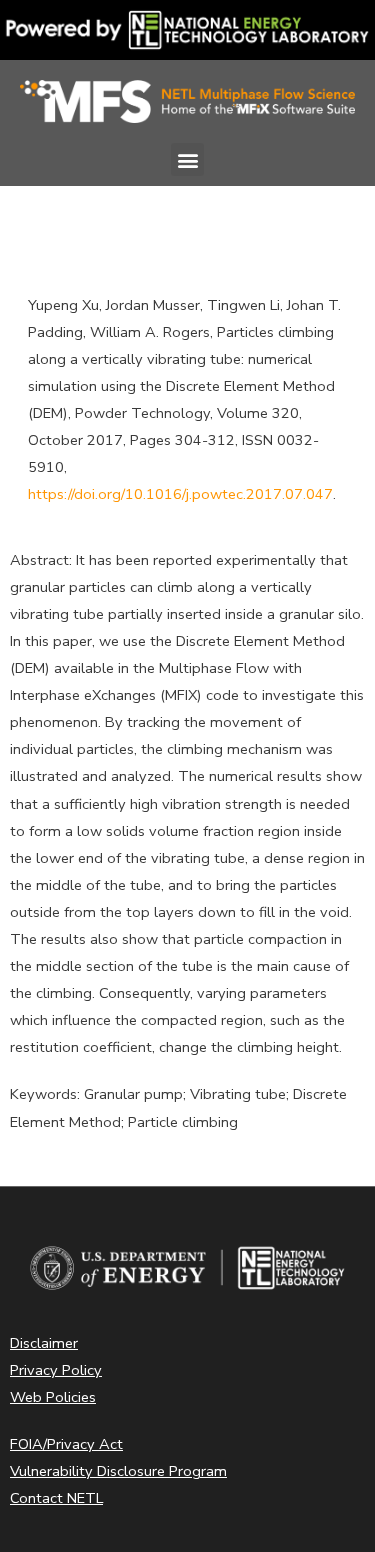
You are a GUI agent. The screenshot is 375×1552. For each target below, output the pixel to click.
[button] (187, 159)
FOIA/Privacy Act (66, 1444)
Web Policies (53, 1397)
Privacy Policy (56, 1370)
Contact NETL (56, 1498)
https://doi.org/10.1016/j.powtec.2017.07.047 (180, 494)
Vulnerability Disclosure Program (118, 1471)
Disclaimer (44, 1343)
